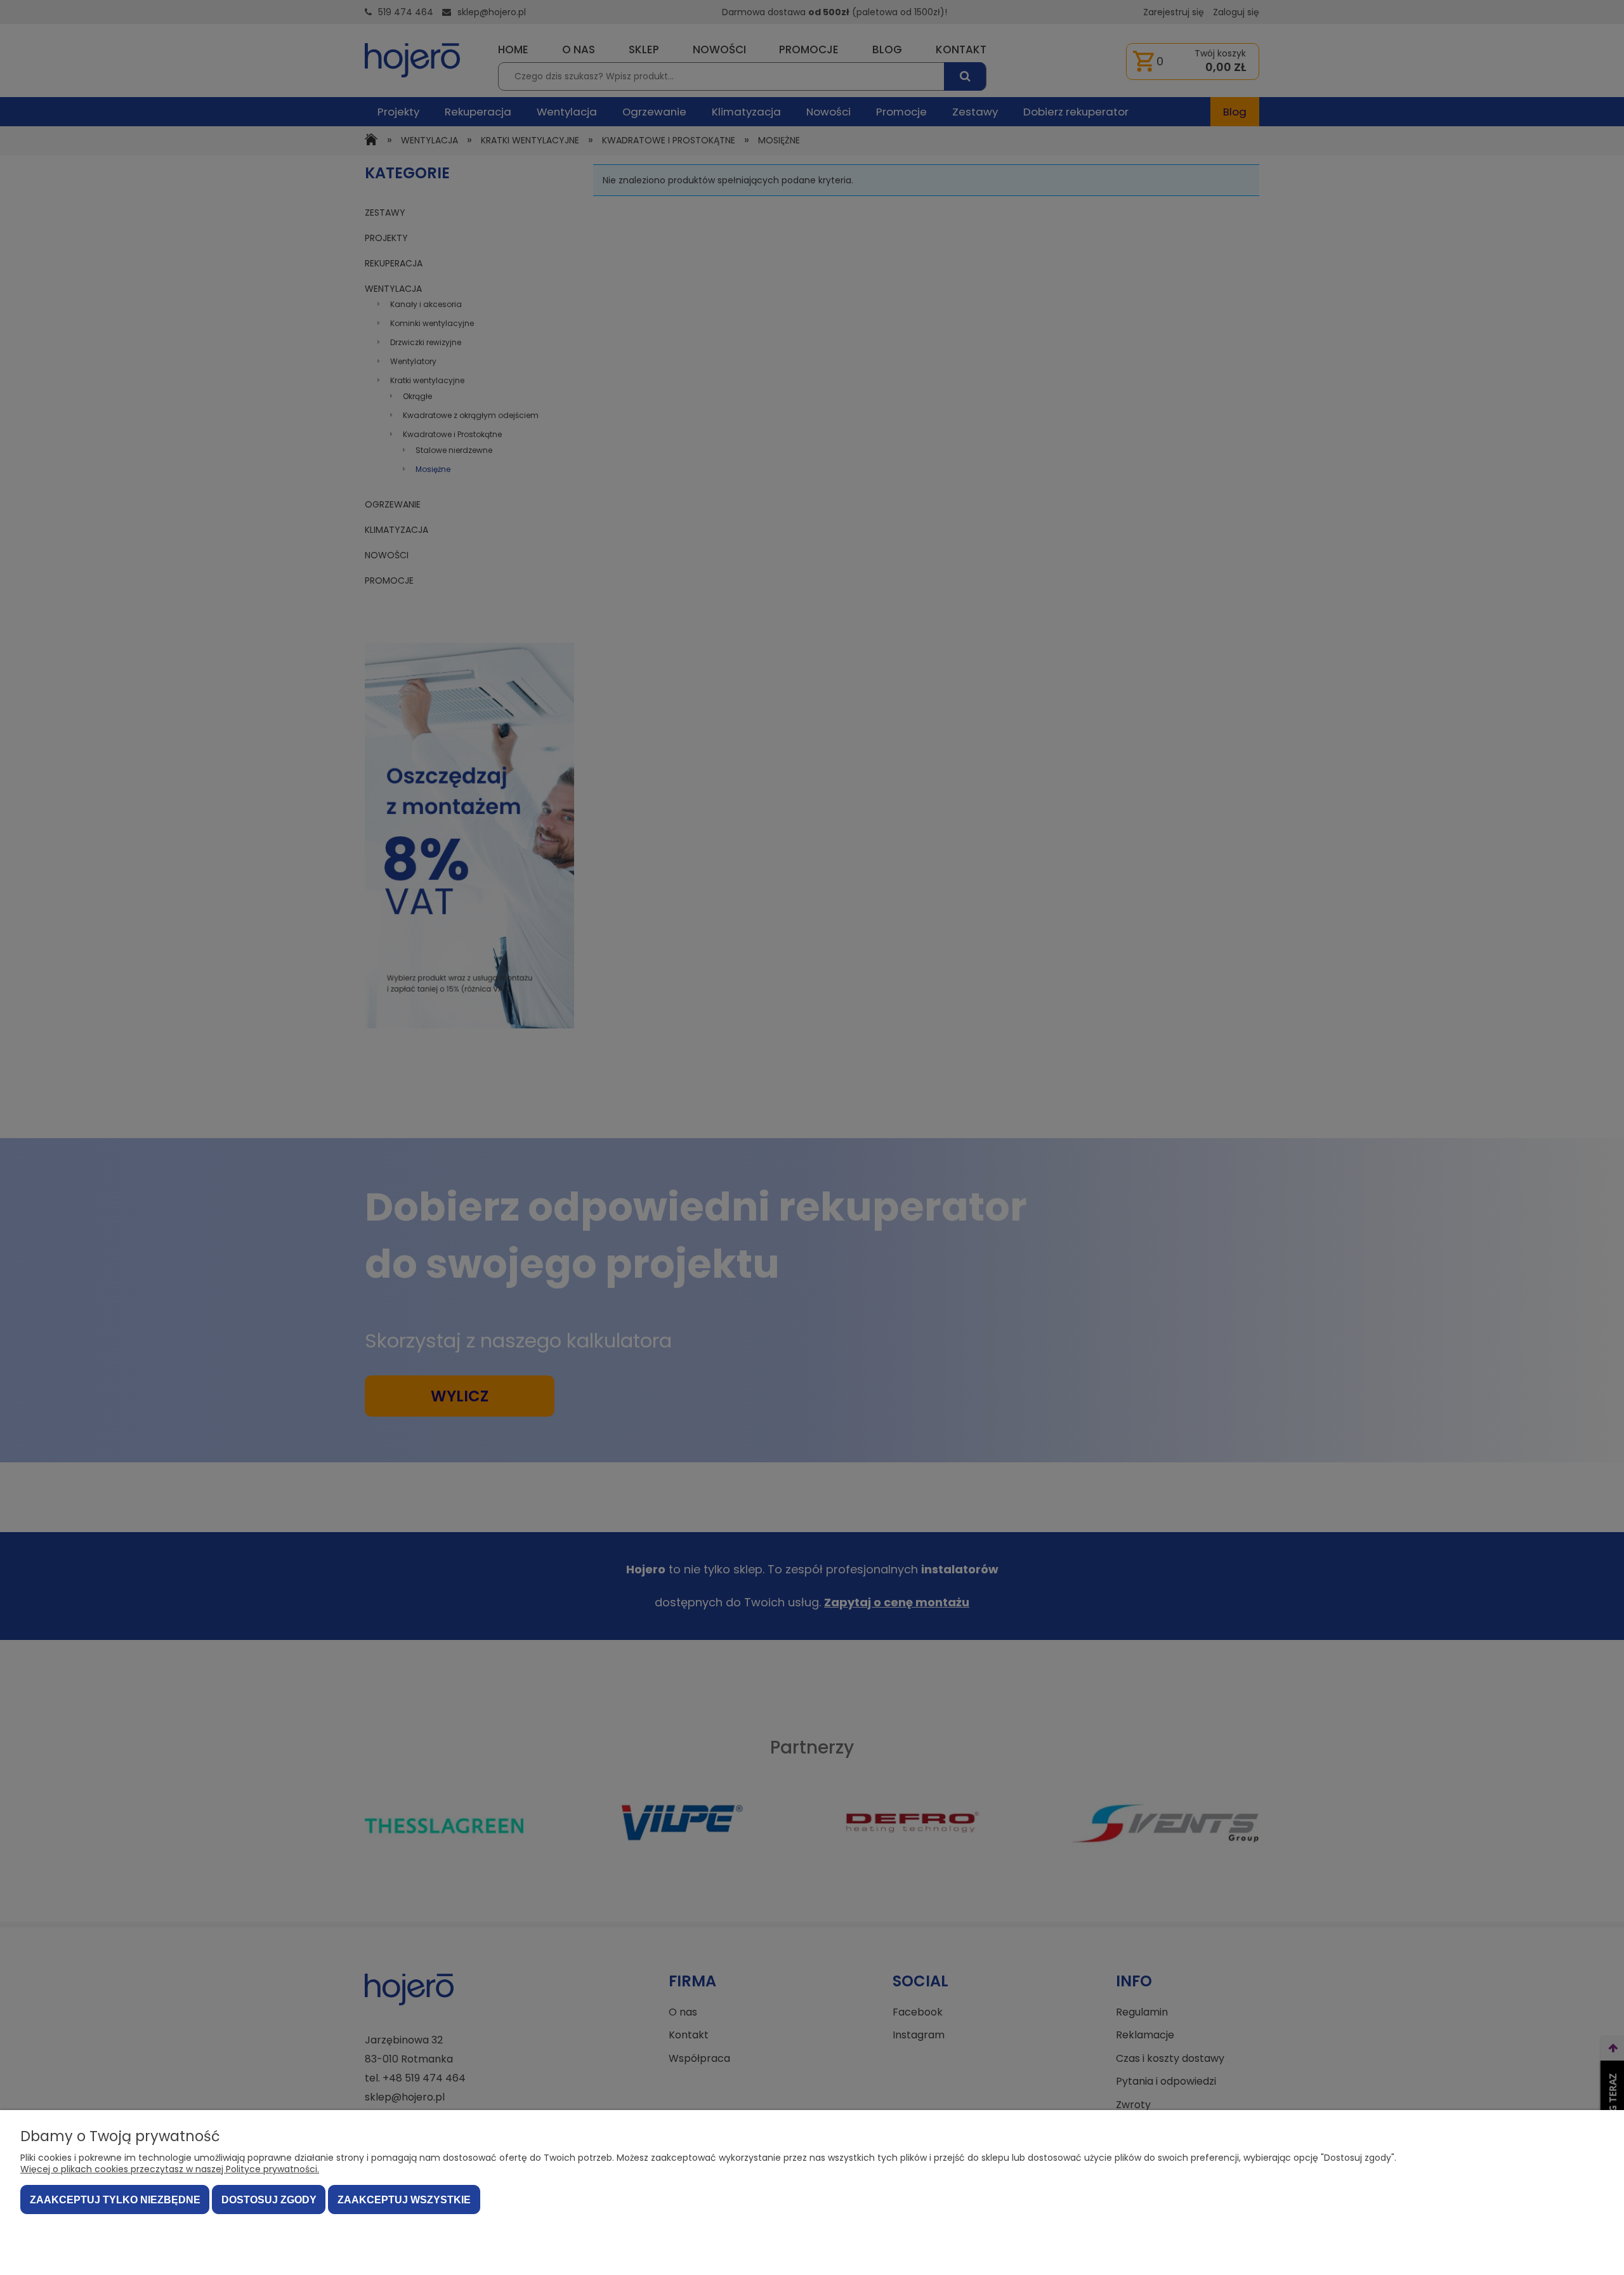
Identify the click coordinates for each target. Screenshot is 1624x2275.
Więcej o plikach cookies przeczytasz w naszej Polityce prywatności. (170, 2169)
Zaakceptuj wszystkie (404, 2200)
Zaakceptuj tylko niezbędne (115, 2200)
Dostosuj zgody (269, 2200)
